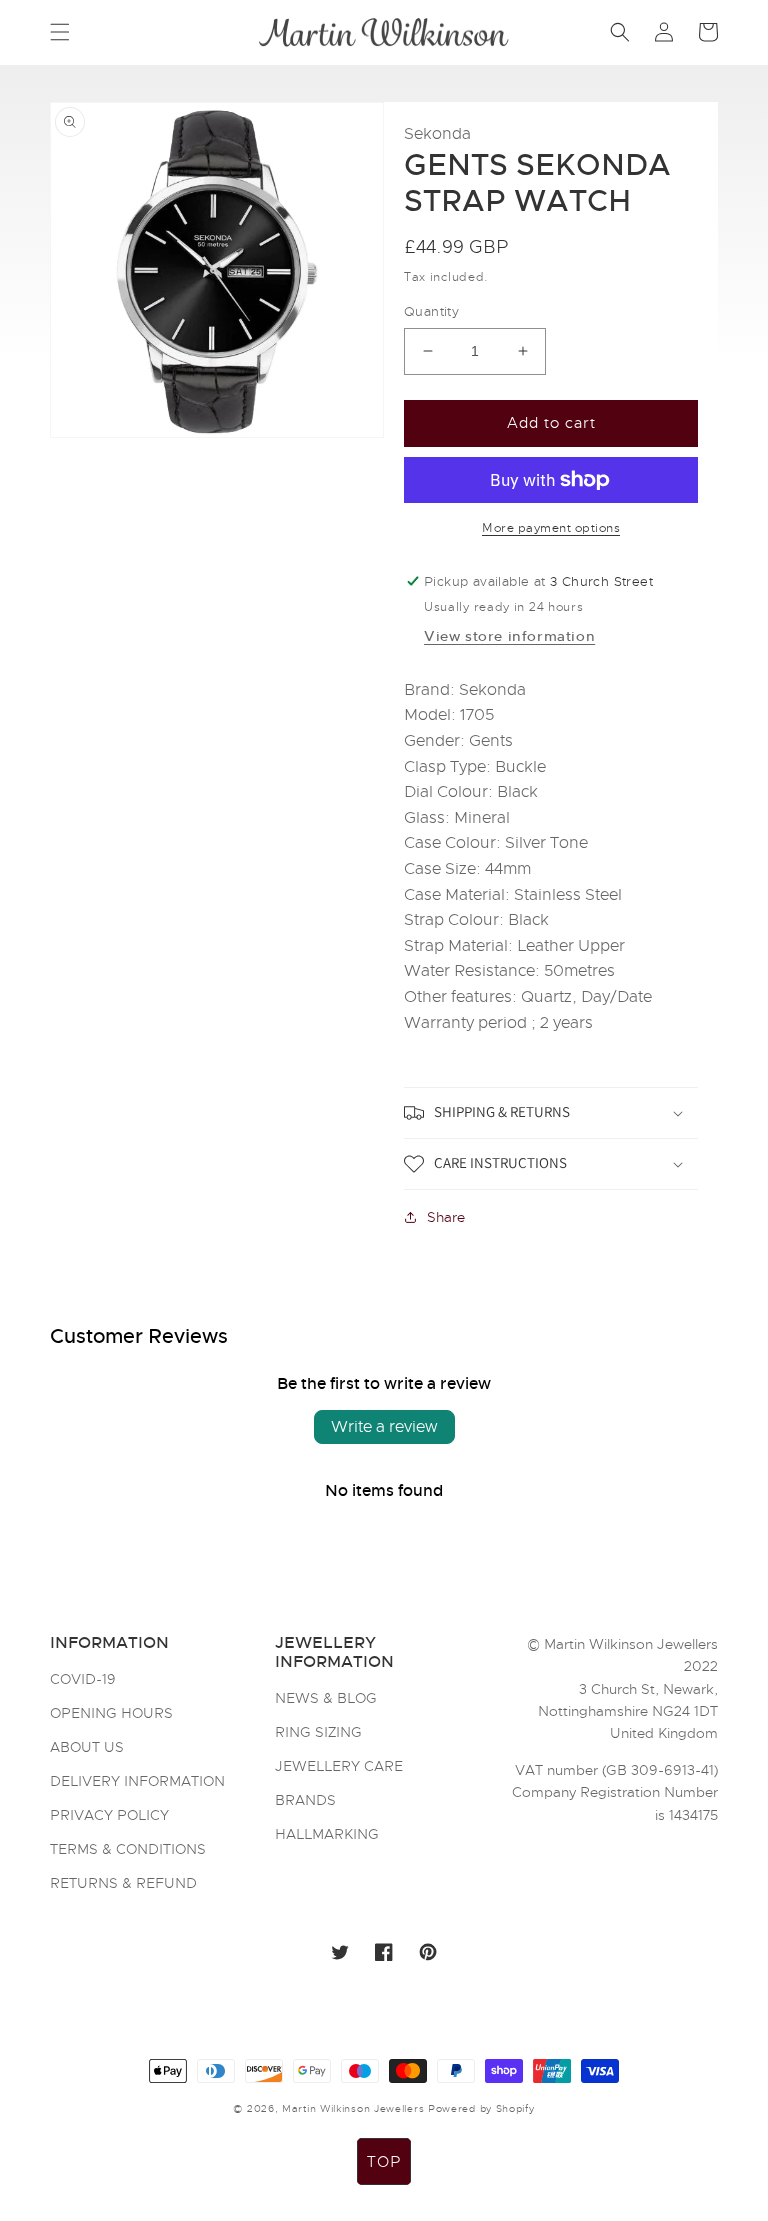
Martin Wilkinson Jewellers (353, 2108)
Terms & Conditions (128, 1849)
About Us (87, 1747)
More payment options (551, 528)
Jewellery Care (339, 1766)
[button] (60, 32)
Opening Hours (111, 1713)
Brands (305, 1800)
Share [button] (446, 1217)
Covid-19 (83, 1680)
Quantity (431, 311)
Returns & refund (123, 1883)
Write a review (384, 1427)
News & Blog (326, 1699)
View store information (509, 636)
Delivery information (137, 1781)
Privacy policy (109, 1815)
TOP (384, 2162)
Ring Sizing (318, 1732)
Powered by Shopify (481, 2108)
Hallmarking (327, 1834)
